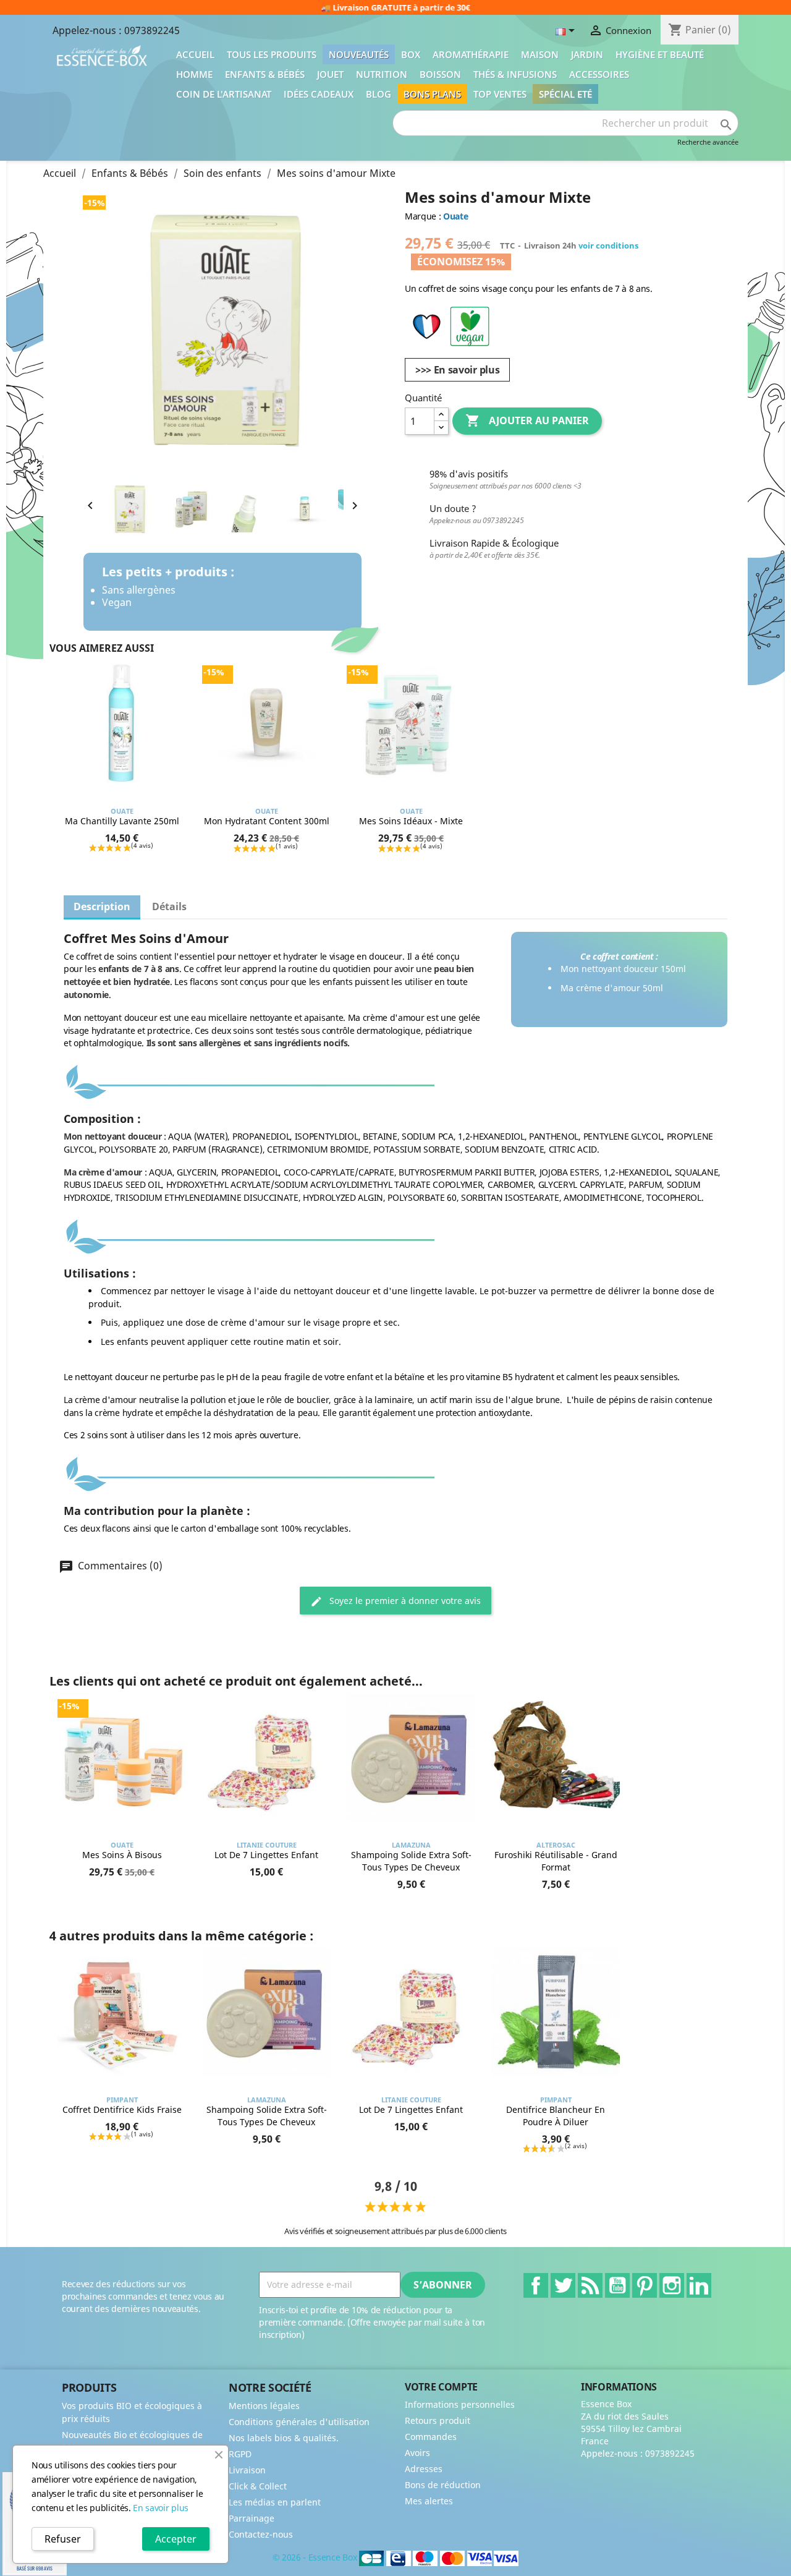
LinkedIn (699, 2285)
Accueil (195, 54)
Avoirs (417, 2453)
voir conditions (608, 245)
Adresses (424, 2469)
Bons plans (432, 94)
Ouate (455, 216)
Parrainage (252, 2518)
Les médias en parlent (275, 2502)
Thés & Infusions (515, 74)
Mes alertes (429, 2501)
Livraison (247, 2470)
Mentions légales (264, 2406)
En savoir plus (161, 2508)
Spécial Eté (565, 94)
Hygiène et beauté (660, 54)
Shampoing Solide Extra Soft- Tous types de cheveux (411, 1861)
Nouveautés (359, 54)
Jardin (587, 54)
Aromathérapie (471, 54)
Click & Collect (258, 2486)
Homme (194, 74)
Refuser (63, 2539)
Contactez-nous (261, 2534)
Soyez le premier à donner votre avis (404, 1601)
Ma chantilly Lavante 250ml (122, 821)
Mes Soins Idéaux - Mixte (411, 821)
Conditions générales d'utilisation (299, 2422)
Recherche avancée (708, 142)
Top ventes (500, 94)
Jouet (330, 74)
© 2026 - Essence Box (316, 2557)
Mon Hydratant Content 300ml (267, 821)
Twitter (563, 2285)
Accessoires (599, 74)
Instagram (672, 2285)
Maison (540, 54)
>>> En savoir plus (457, 370)
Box (411, 54)
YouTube (617, 2285)
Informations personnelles (460, 2404)
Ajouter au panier (527, 420)
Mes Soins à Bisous (122, 1855)
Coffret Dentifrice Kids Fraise (122, 2109)
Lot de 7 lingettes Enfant (266, 1855)
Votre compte (441, 2387)
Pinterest (645, 2285)
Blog (379, 94)
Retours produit (438, 2420)
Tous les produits (272, 54)
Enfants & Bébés (265, 74)
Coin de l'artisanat (224, 94)
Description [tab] (102, 906)
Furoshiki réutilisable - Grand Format (556, 1861)
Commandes (431, 2437)
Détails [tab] (169, 906)
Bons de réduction (443, 2485)
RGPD (240, 2454)
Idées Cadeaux (319, 94)
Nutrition (382, 74)
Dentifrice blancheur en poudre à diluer (556, 2116)
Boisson (440, 74)
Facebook (536, 2285)
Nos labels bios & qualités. (284, 2438)
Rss (590, 2285)
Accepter (176, 2539)
